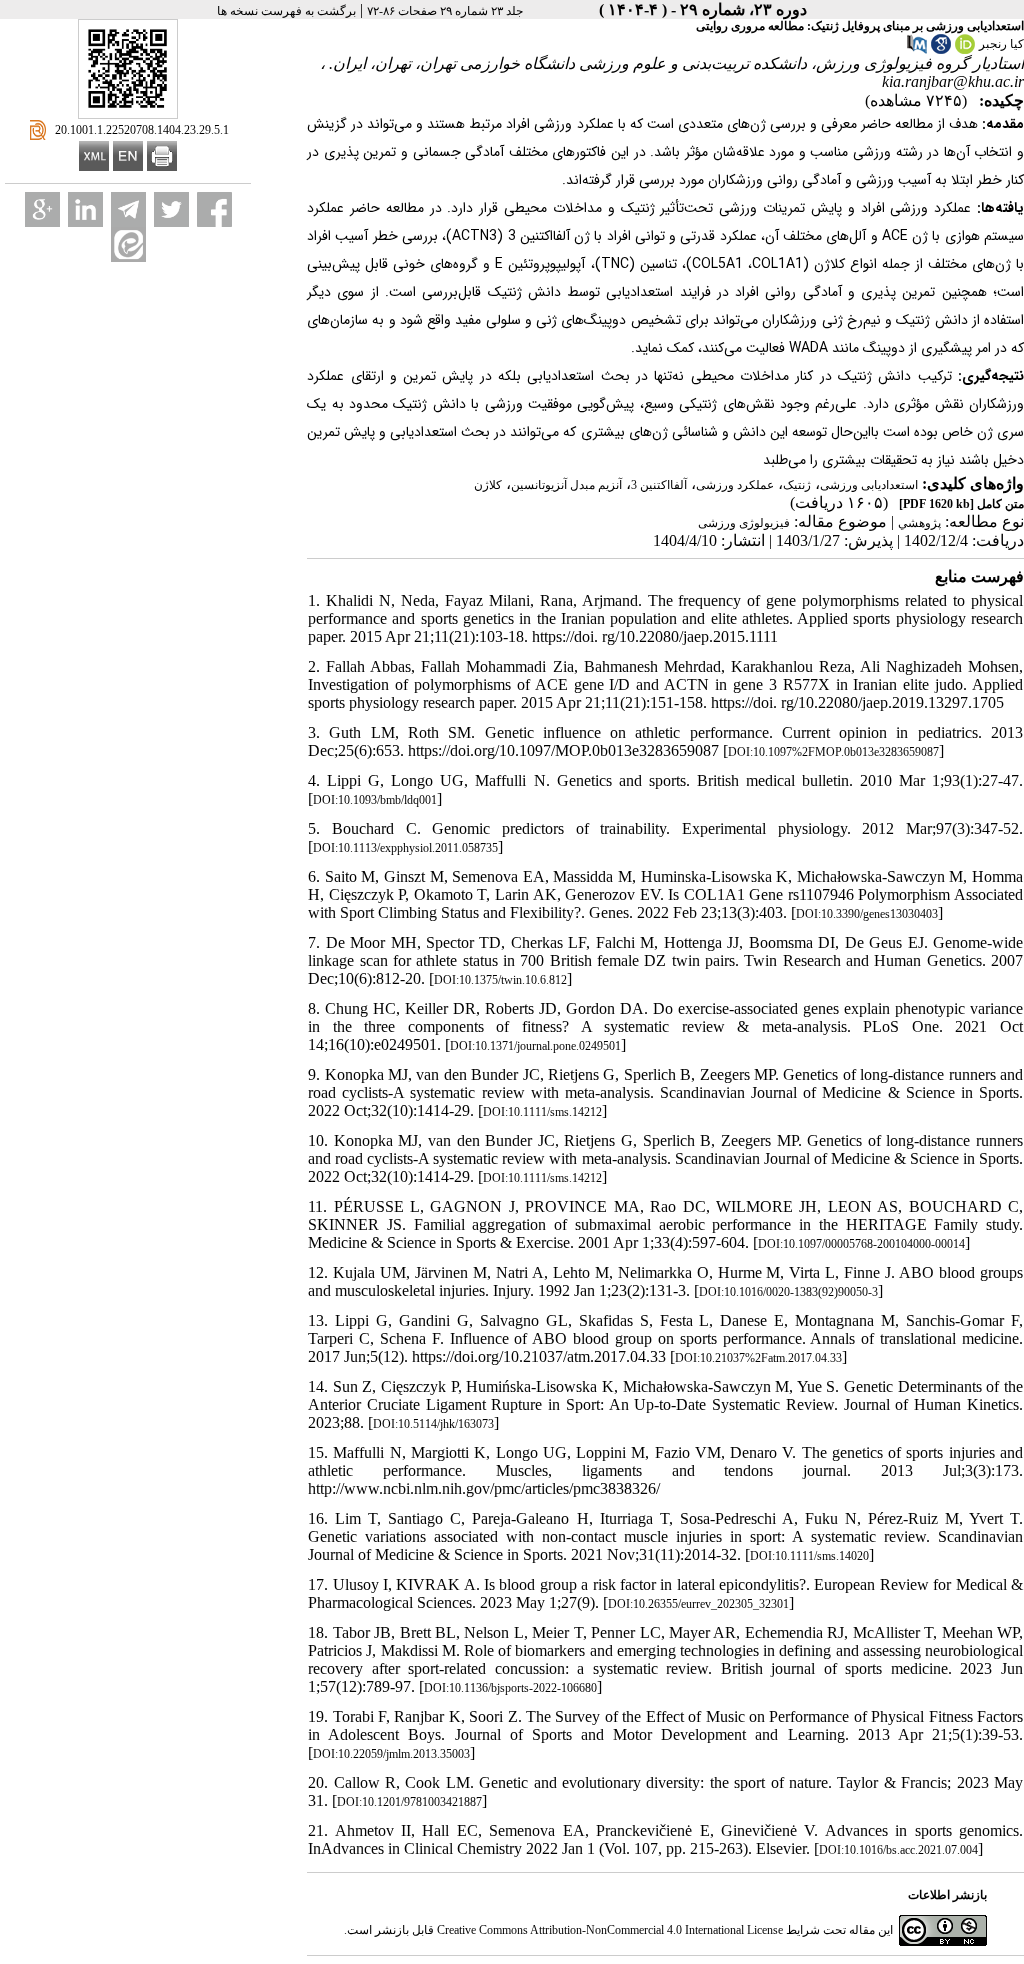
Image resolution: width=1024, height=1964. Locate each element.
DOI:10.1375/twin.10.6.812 (500, 980)
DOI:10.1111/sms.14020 (809, 1556)
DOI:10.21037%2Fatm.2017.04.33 (758, 1358)
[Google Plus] (42, 209)
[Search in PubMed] (917, 50)
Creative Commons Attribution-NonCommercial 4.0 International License (610, 1930)
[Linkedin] (85, 209)
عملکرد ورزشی (735, 485)
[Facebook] (214, 209)
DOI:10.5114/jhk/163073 (433, 1424)
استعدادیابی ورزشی (869, 485)
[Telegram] (128, 209)
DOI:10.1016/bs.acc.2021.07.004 (898, 1850)
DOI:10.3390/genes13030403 (867, 914)
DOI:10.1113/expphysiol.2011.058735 (405, 848)
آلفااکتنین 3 (659, 485)
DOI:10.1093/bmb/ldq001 (375, 800)
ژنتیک (797, 485)
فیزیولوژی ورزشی (744, 523)
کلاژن (488, 485)
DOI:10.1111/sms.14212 (542, 1112)
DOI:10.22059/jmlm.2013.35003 (391, 1754)
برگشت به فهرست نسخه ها (286, 11)
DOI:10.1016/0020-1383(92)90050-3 (788, 1292)
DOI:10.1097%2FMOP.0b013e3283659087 (833, 752)
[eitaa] (128, 244)
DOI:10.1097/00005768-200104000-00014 (861, 1244)
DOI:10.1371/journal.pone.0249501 (535, 1046)
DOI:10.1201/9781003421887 (409, 1802)
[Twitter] (171, 209)
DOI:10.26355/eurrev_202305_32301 (698, 1604)
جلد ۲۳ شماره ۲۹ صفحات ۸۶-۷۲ (445, 11)
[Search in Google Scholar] (941, 50)
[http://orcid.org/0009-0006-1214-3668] (965, 50)
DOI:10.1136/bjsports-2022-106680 (510, 1688)
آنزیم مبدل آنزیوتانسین (566, 485)
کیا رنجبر (1001, 44)
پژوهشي (919, 523)
